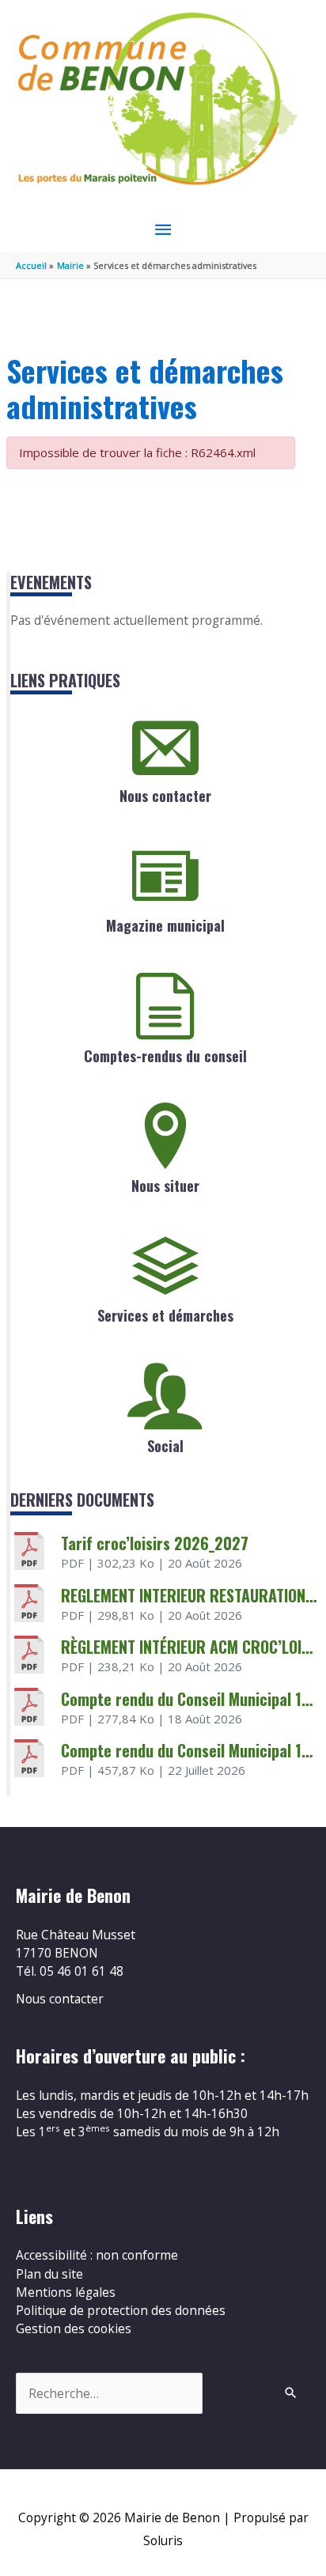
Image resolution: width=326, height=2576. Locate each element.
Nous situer (165, 1186)
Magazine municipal (165, 925)
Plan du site (49, 2274)
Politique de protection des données (121, 2310)
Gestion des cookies (74, 2328)
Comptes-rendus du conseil (165, 1056)
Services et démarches (165, 1315)
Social (165, 1446)
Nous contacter (165, 796)
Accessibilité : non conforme (97, 2255)
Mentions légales (66, 2292)
